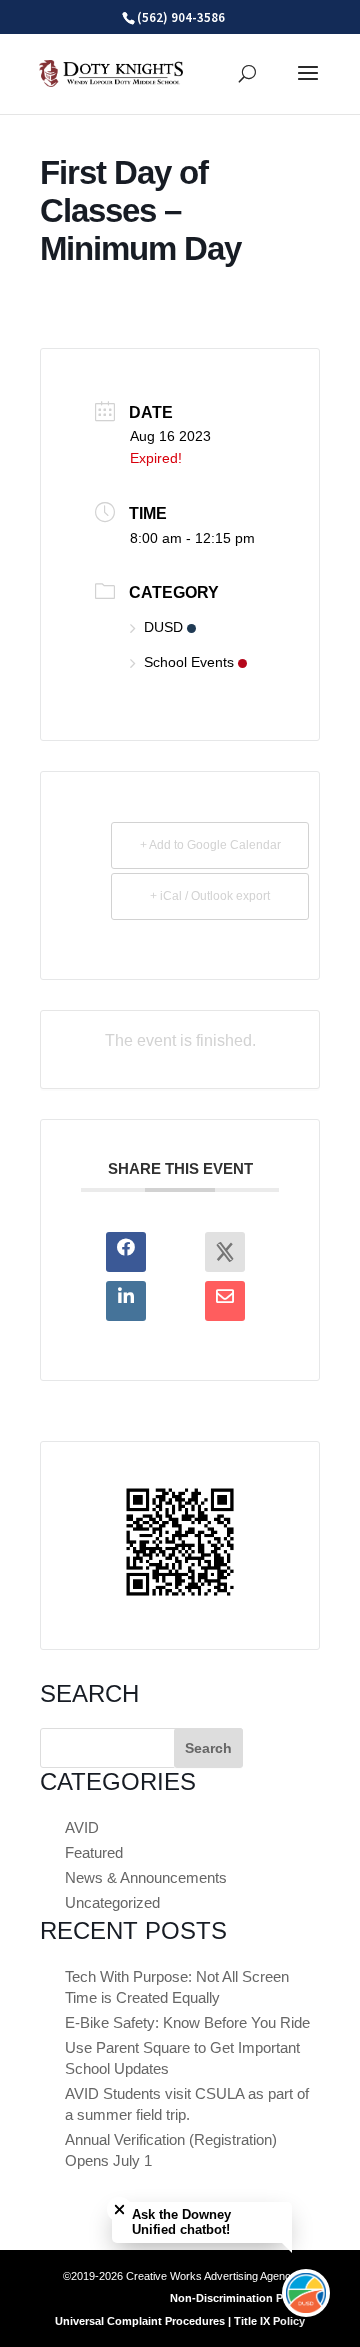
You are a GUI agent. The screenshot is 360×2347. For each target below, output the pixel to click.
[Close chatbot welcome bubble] (119, 2209)
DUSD (163, 627)
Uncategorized (112, 1902)
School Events (189, 662)
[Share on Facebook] (126, 1252)
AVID (82, 1827)
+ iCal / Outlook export (210, 896)
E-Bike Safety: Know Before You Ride (187, 2022)
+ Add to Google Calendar (210, 845)
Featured (94, 1852)
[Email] (225, 1301)
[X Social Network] (225, 1252)
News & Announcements (146, 1877)
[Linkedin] (126, 1301)
